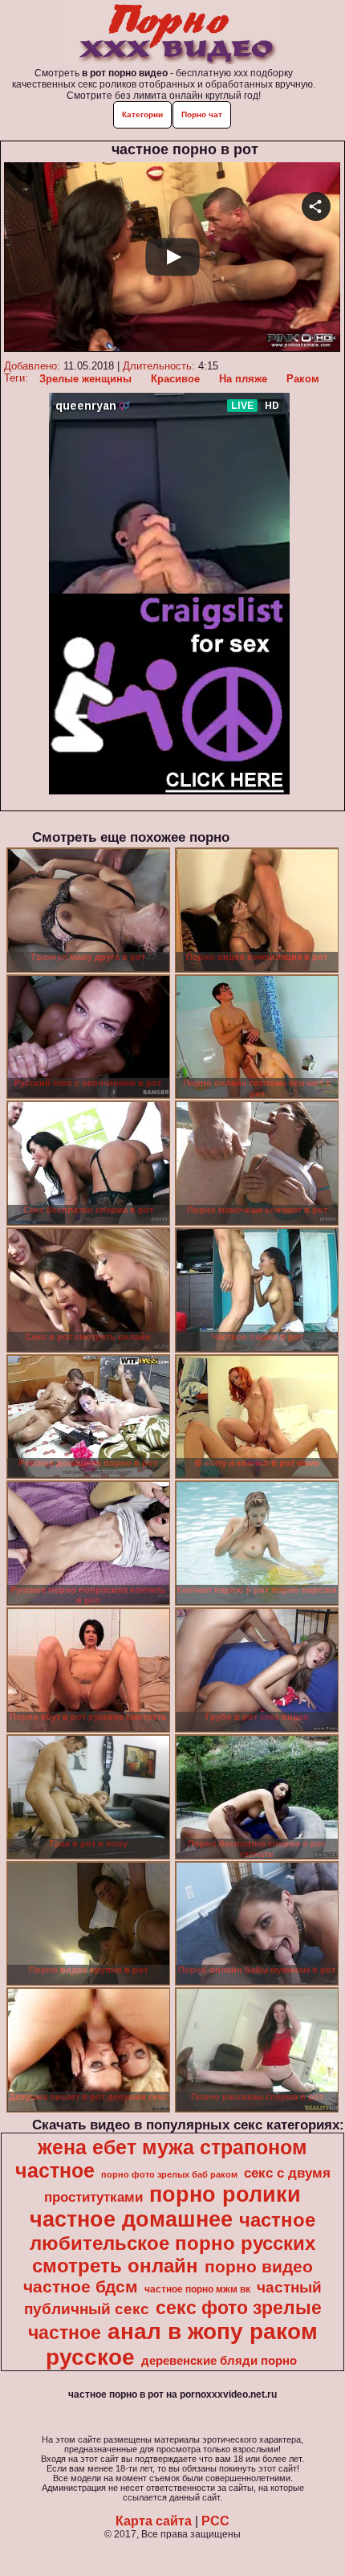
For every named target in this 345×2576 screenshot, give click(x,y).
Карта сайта (154, 2521)
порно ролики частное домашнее (165, 2207)
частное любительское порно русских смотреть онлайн (172, 2243)
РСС (215, 2521)
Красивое (175, 379)
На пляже (243, 379)
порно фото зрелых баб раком (169, 2174)
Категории (142, 114)
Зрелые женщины (85, 379)
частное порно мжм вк (197, 2289)
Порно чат (202, 114)
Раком (303, 379)
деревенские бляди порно (219, 2361)
